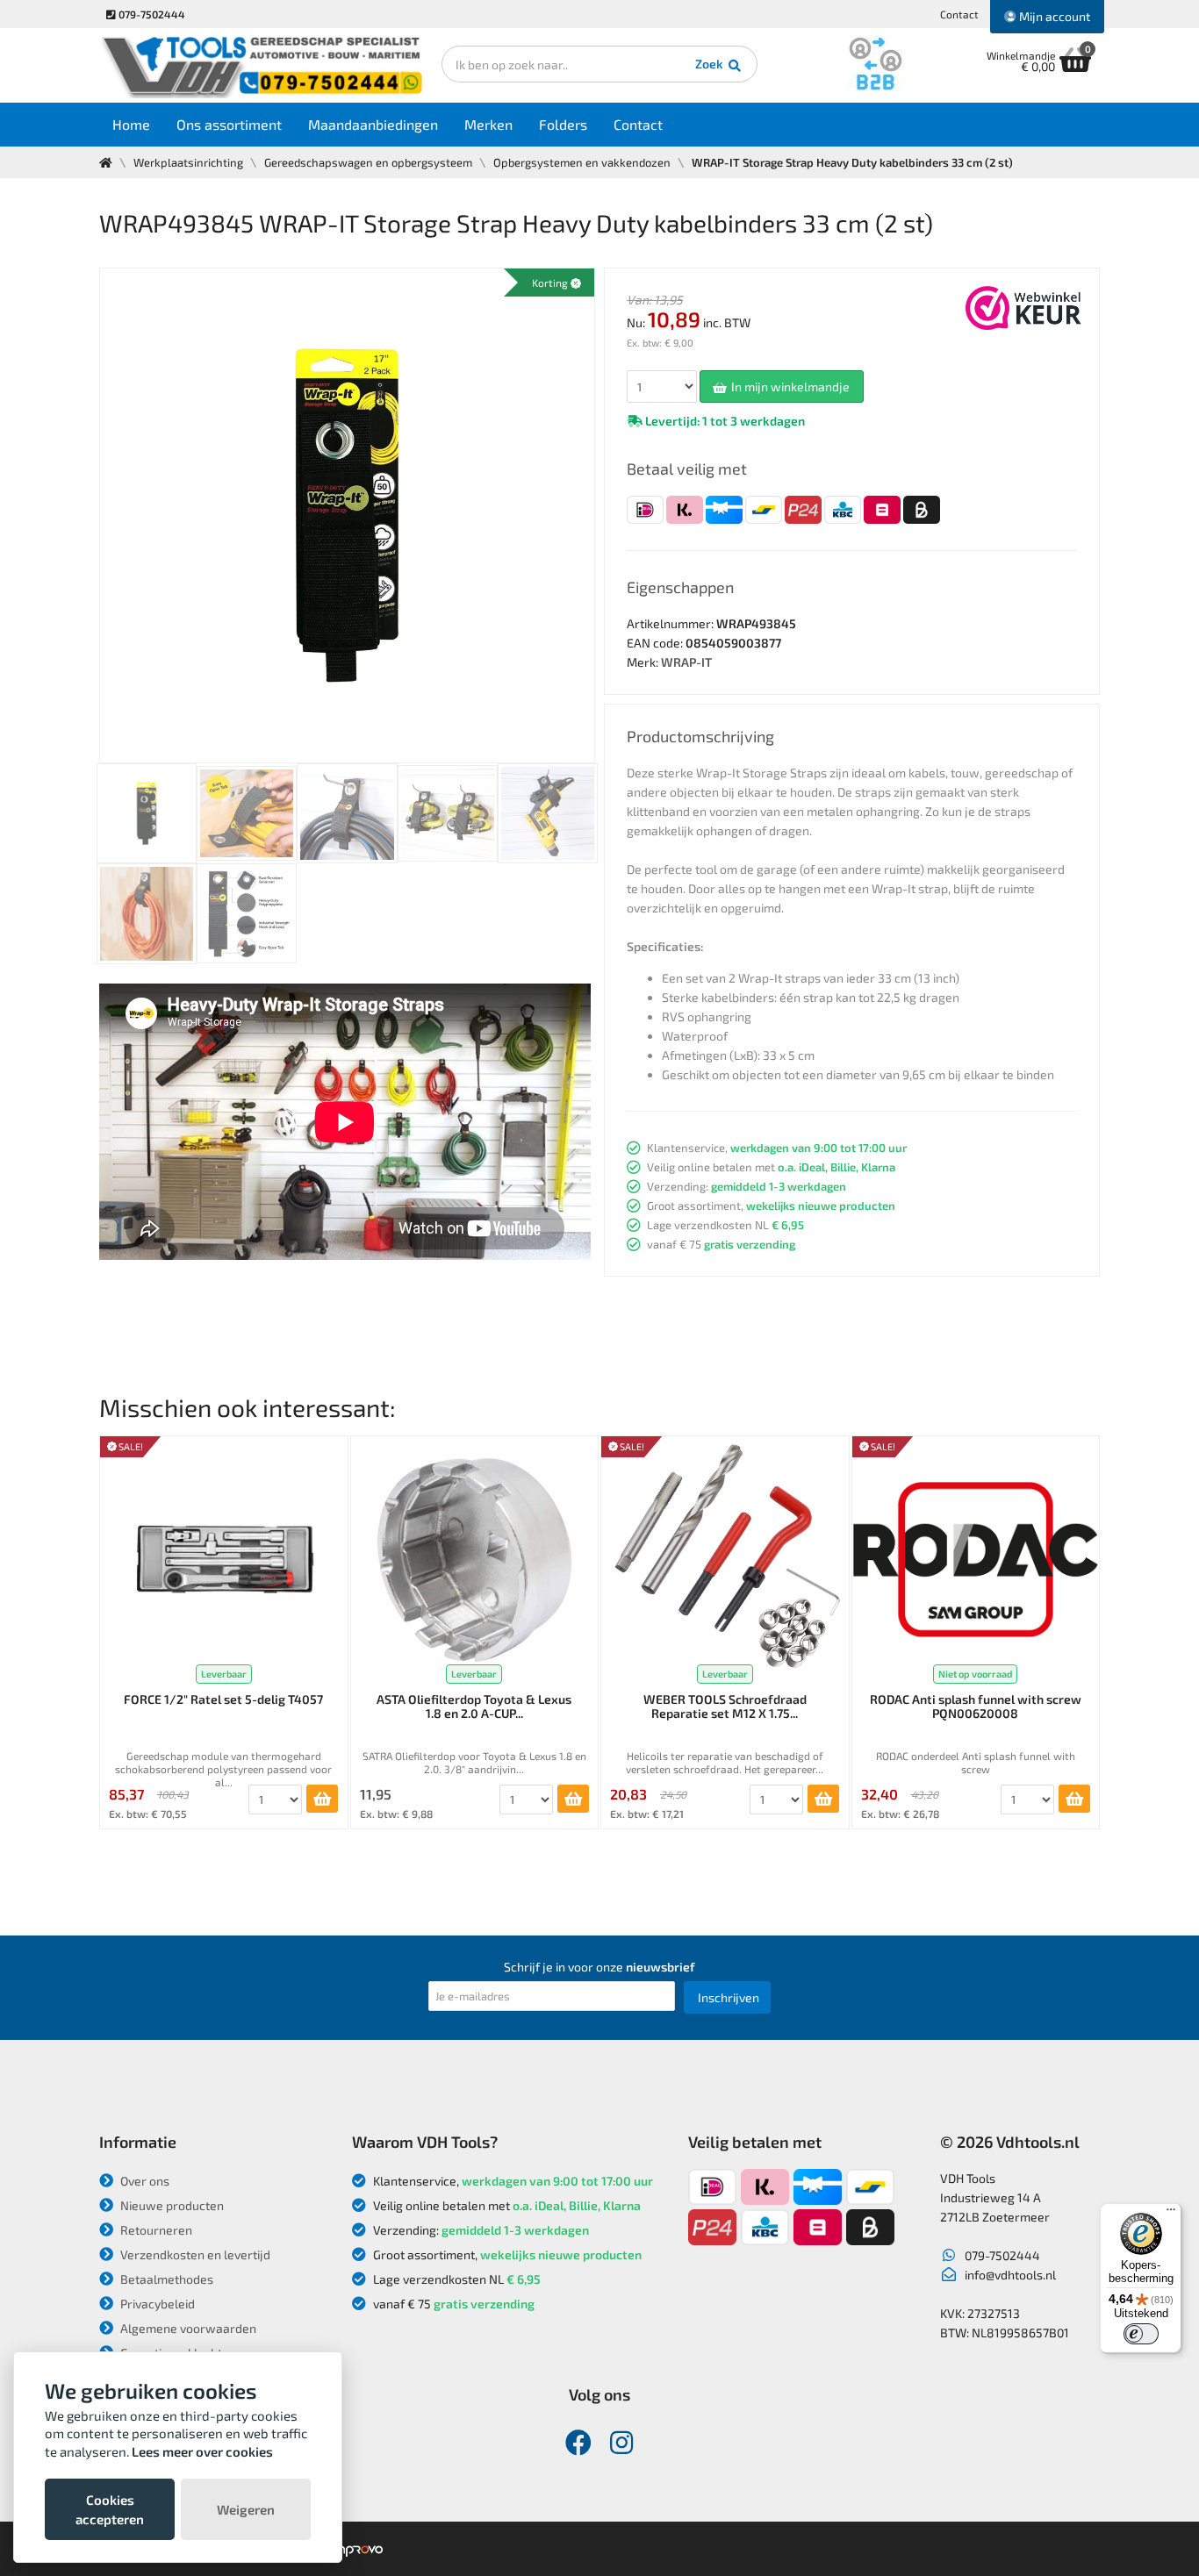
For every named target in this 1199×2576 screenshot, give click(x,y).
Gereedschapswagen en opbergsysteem (368, 162)
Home (131, 124)
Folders (563, 124)
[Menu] (1171, 2214)
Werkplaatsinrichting (188, 162)
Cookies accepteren (110, 2509)
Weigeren (246, 2509)
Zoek (711, 64)
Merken (488, 124)
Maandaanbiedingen (373, 124)
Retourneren (155, 2230)
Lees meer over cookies (202, 2451)
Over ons (144, 2181)
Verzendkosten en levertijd (194, 2254)
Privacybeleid (156, 2304)
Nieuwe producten (171, 2205)
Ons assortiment (229, 124)
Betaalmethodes (165, 2279)
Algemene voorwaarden (187, 2328)
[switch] (1141, 2334)
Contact (959, 14)
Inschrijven (729, 1997)
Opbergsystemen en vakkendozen (582, 162)
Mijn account (1053, 16)
